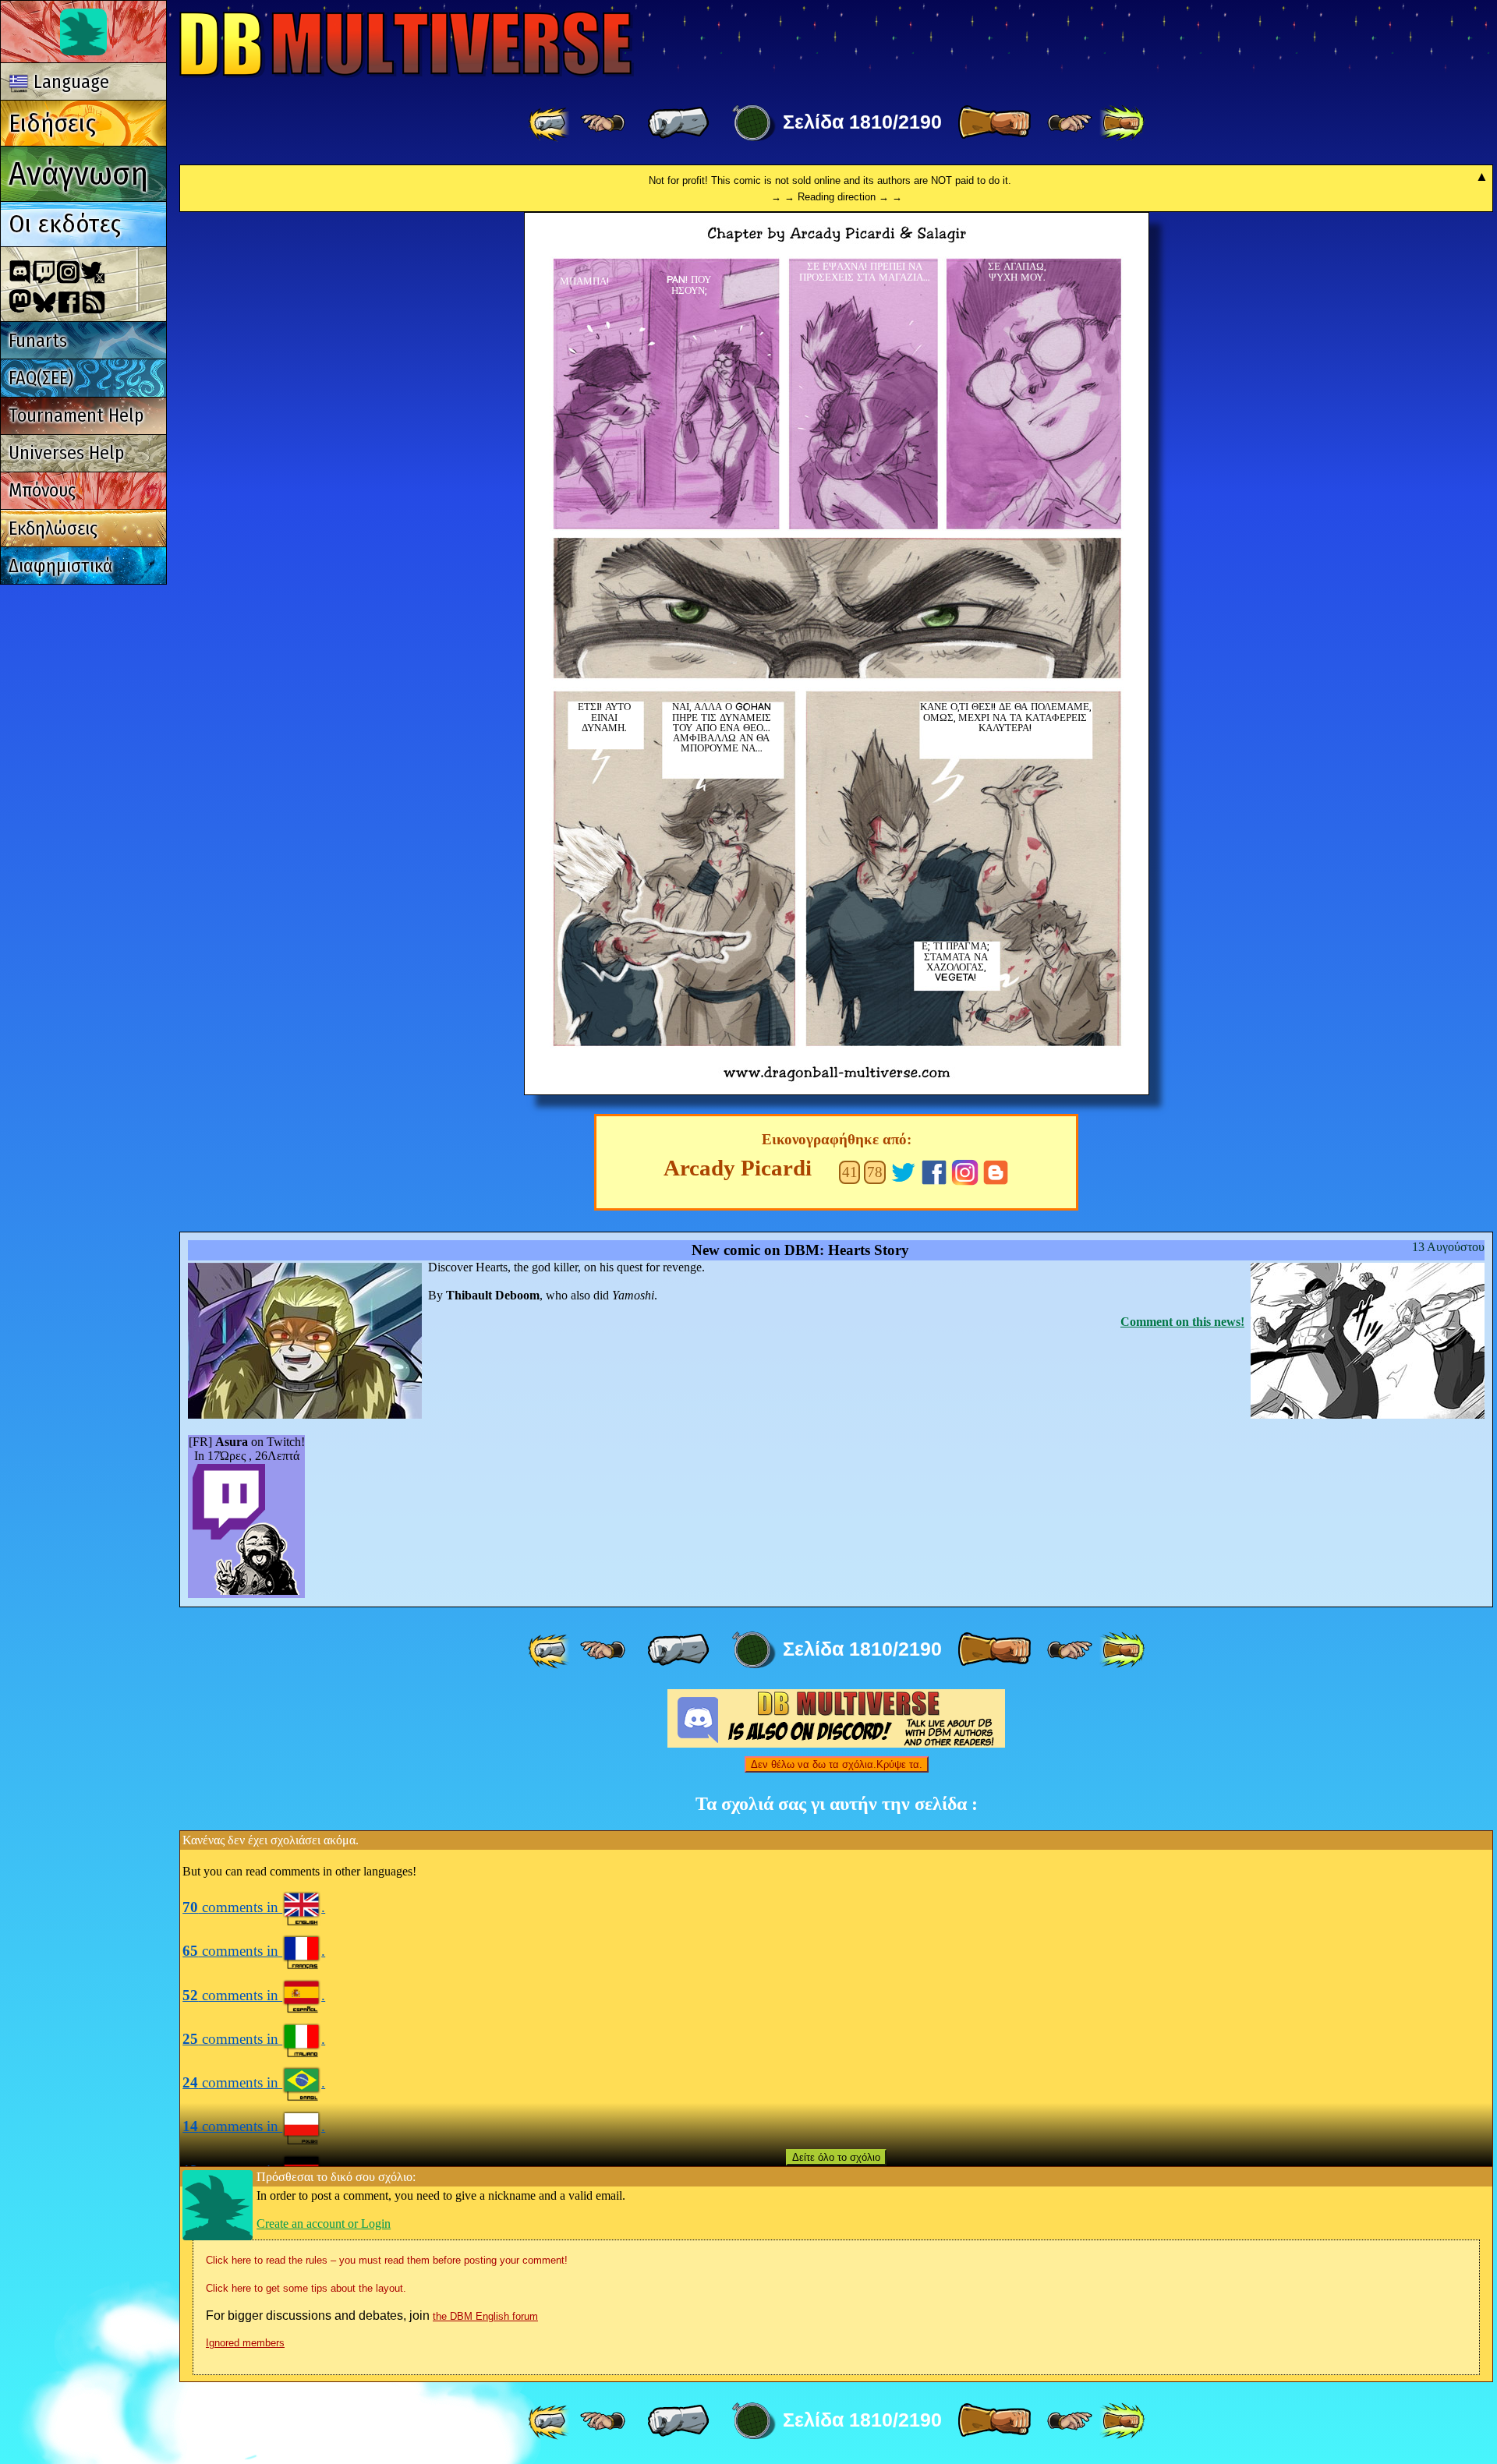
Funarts (38, 341)
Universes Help (66, 453)
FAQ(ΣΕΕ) (41, 378)
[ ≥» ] (1070, 123)
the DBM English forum (485, 2316)
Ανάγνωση (78, 173)
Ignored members (245, 2343)
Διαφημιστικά (61, 566)
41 (850, 1172)
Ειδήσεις (52, 123)
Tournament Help (76, 415)
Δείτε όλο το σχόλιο (836, 2157)
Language (69, 82)
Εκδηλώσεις (53, 529)
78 (875, 1172)
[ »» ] (1122, 123)
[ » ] (994, 123)
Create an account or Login (324, 2224)
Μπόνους (42, 490)
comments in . (254, 1907)
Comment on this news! (1182, 1322)
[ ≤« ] (603, 123)
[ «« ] (550, 123)
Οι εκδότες (65, 224)
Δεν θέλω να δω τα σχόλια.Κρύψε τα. (837, 1764)
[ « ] (678, 123)
